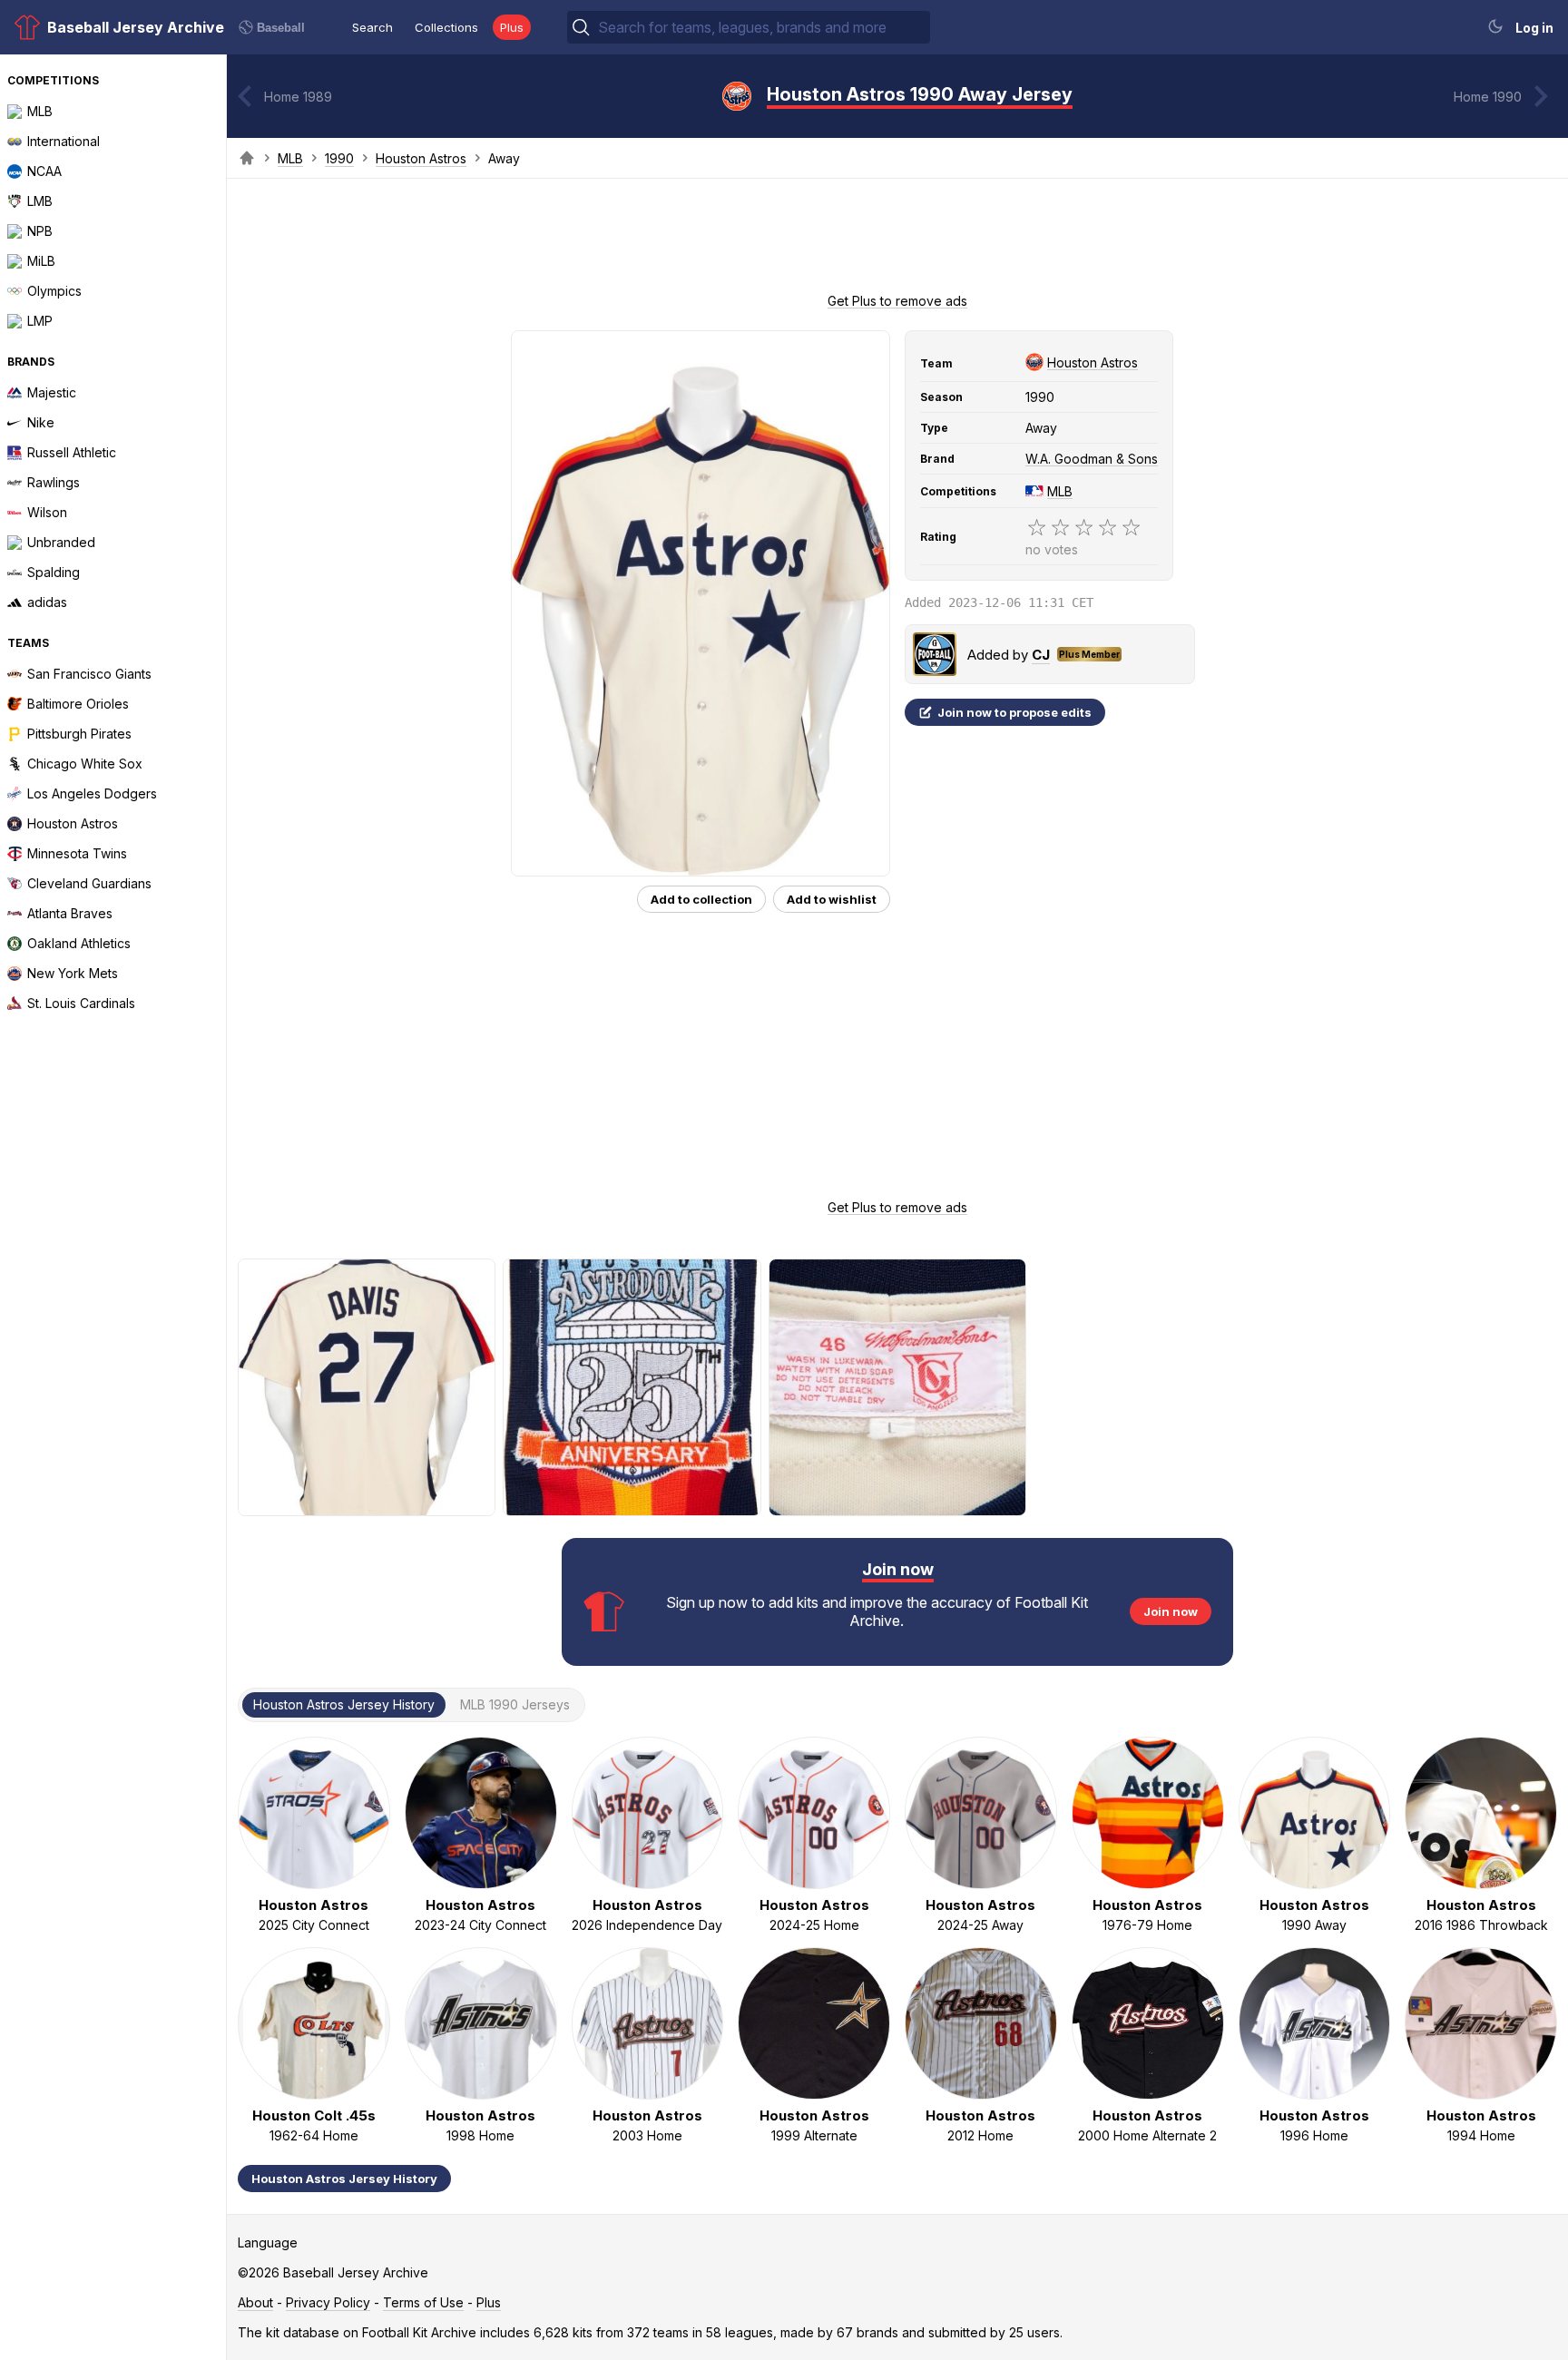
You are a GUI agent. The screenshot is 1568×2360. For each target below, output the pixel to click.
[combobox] (762, 27)
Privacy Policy (328, 2302)
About (255, 2302)
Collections (446, 27)
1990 (339, 158)
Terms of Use (423, 2302)
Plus (512, 27)
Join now (1171, 1611)
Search (372, 27)
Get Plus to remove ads (897, 301)
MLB (290, 158)
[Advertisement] (897, 241)
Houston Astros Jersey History (344, 2179)
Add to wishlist (832, 899)
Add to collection (701, 899)
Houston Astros (421, 158)
